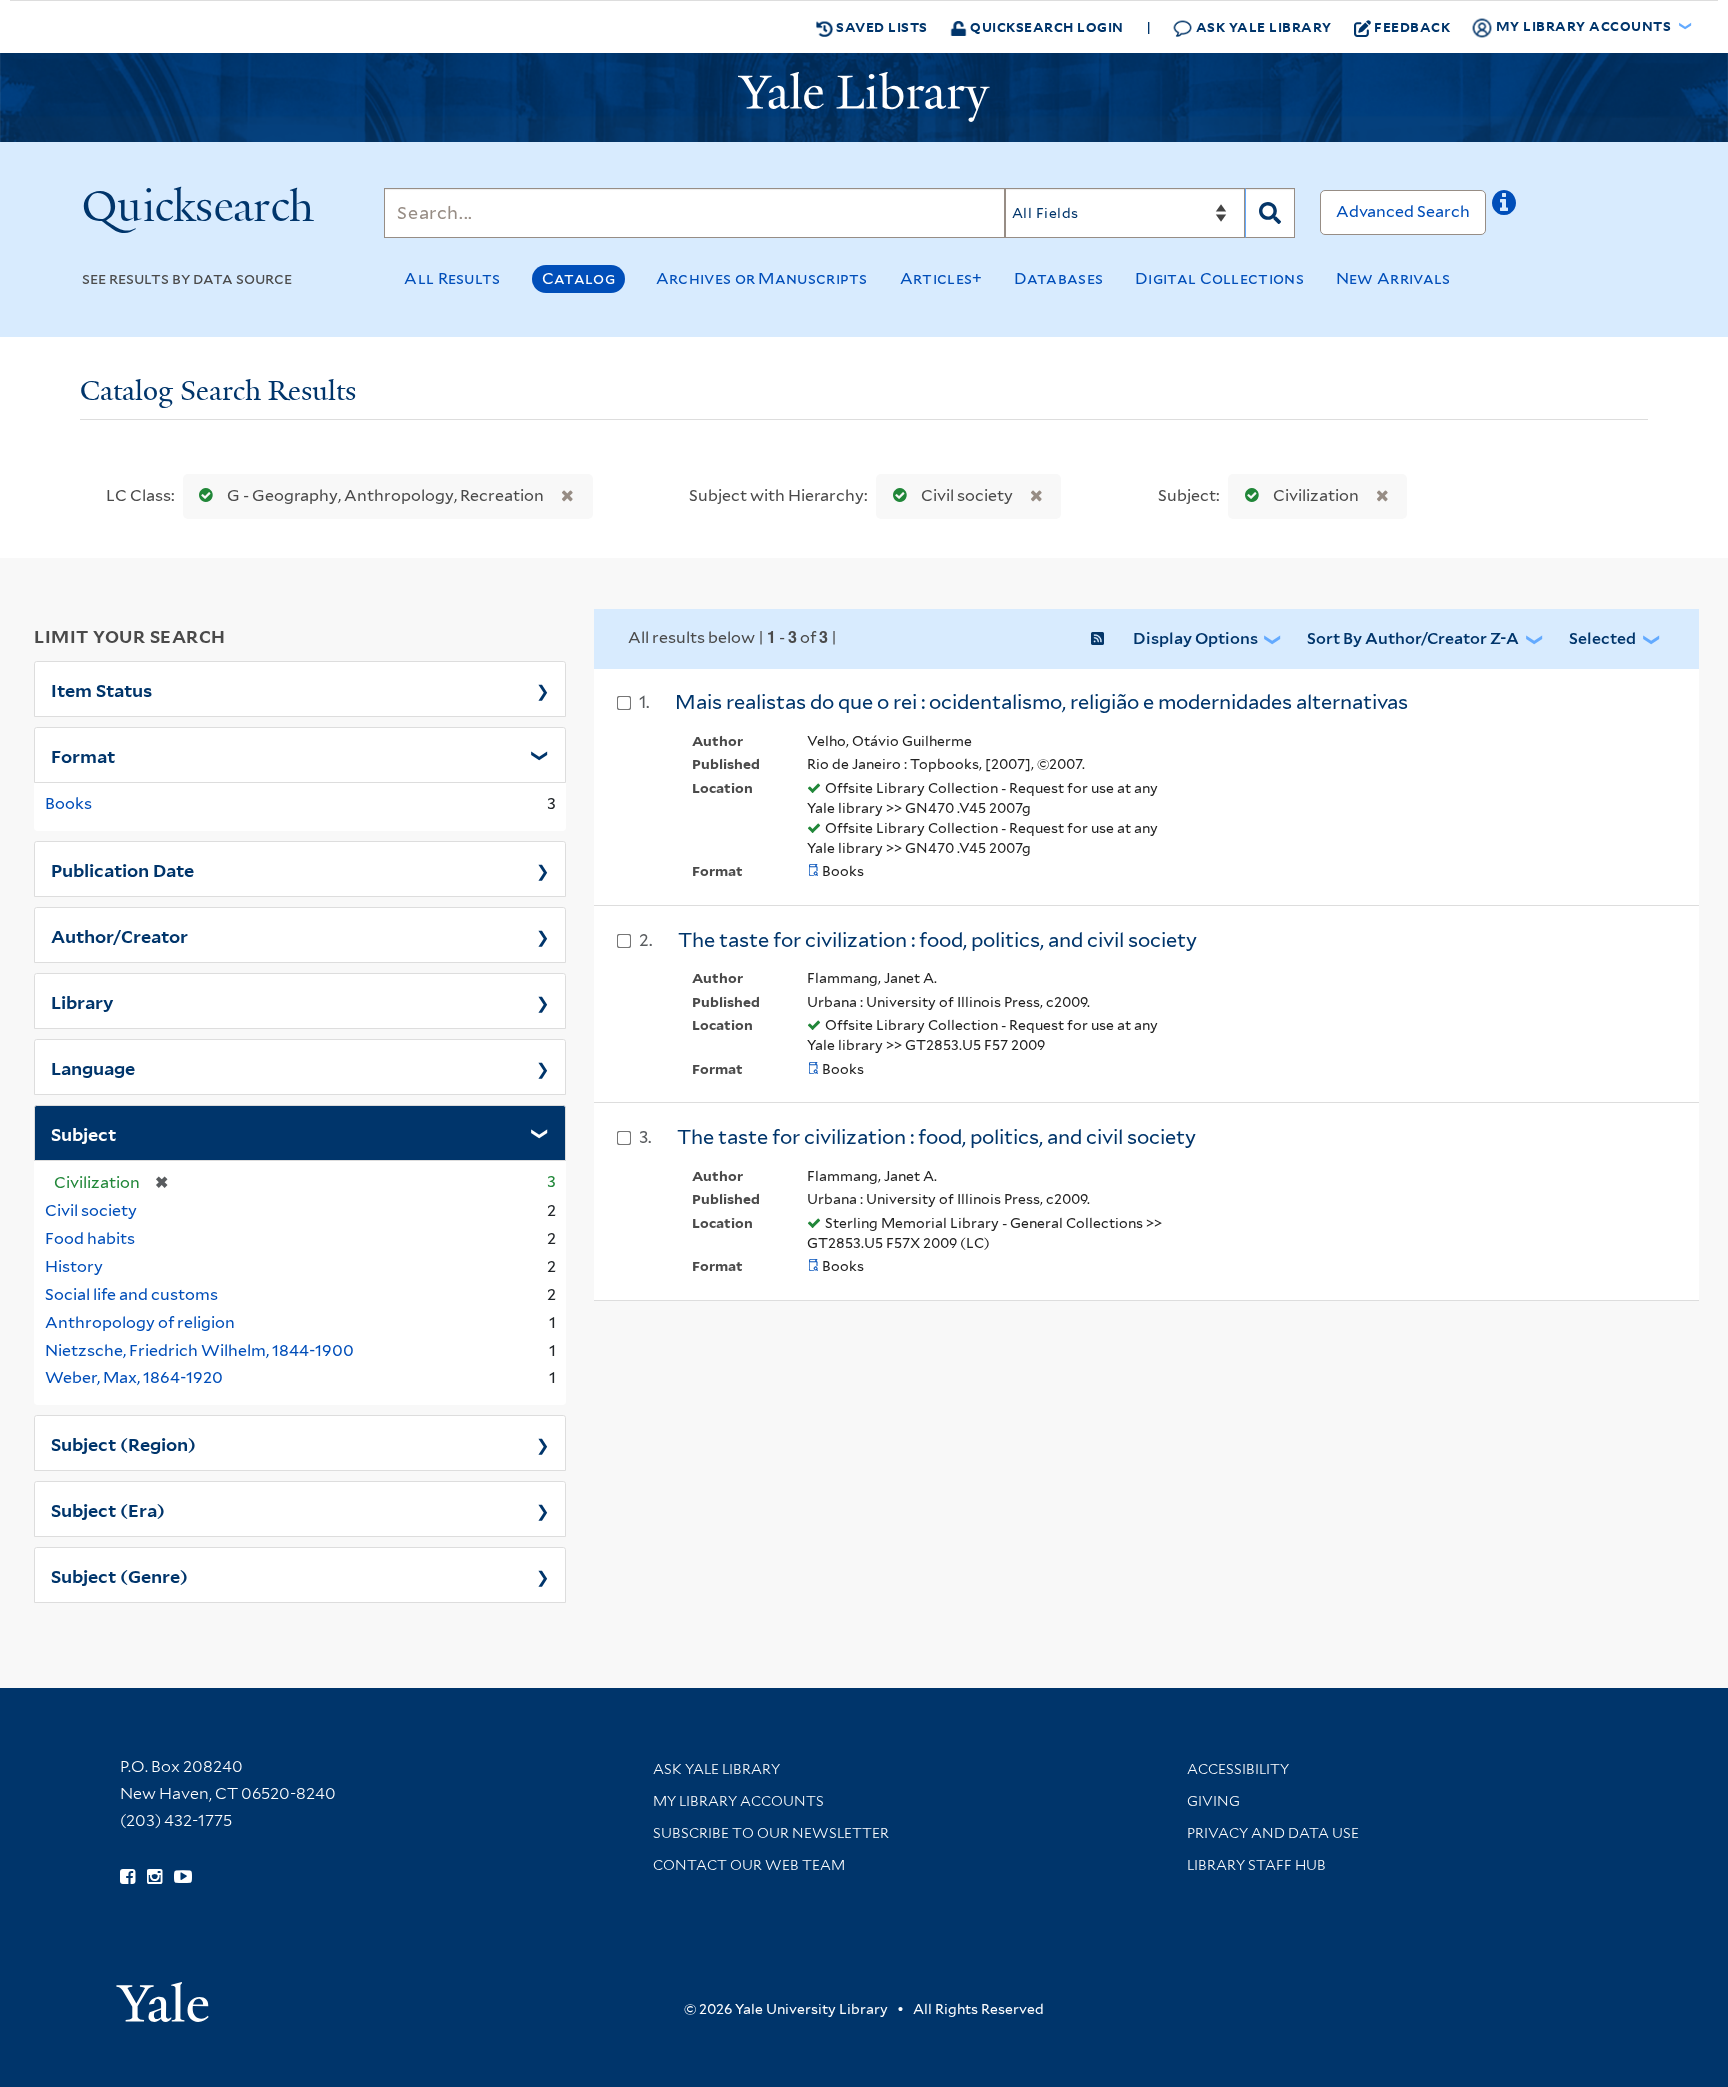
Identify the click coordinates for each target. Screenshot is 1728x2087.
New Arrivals (1393, 278)
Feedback (1412, 26)
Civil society (967, 495)
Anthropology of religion (140, 1322)
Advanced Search (1403, 211)
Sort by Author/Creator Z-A (1413, 638)
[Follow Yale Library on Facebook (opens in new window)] (127, 1877)
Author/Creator (119, 935)
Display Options (1195, 638)
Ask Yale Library (1262, 26)
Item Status (101, 689)
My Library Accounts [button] (1583, 25)
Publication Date (122, 869)
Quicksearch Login (1045, 26)
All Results (452, 278)
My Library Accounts (738, 1801)
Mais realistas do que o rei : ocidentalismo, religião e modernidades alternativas (1041, 702)
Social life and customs (131, 1294)
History (74, 1266)
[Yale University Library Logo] (864, 97)
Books (68, 803)
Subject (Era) (108, 1509)
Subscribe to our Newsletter (771, 1833)
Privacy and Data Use (1273, 1833)
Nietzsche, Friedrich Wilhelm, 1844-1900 (199, 1350)
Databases (1058, 278)
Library (82, 1001)
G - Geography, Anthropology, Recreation (385, 495)
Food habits (90, 1238)
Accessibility (1238, 1769)
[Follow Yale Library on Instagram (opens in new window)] (154, 1877)
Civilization (1316, 495)
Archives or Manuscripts (762, 278)
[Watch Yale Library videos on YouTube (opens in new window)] (183, 1877)
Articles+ (941, 278)
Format (83, 755)
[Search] (1270, 213)
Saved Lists (880, 26)
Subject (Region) (123, 1443)
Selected (1602, 638)
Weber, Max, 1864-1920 (134, 1377)
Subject (83, 1133)
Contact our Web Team (749, 1865)
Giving (1213, 1801)
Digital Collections (1219, 278)
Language (93, 1067)
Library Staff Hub (1256, 1865)
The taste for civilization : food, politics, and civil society (937, 940)
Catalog (578, 278)
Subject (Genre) (119, 1575)
